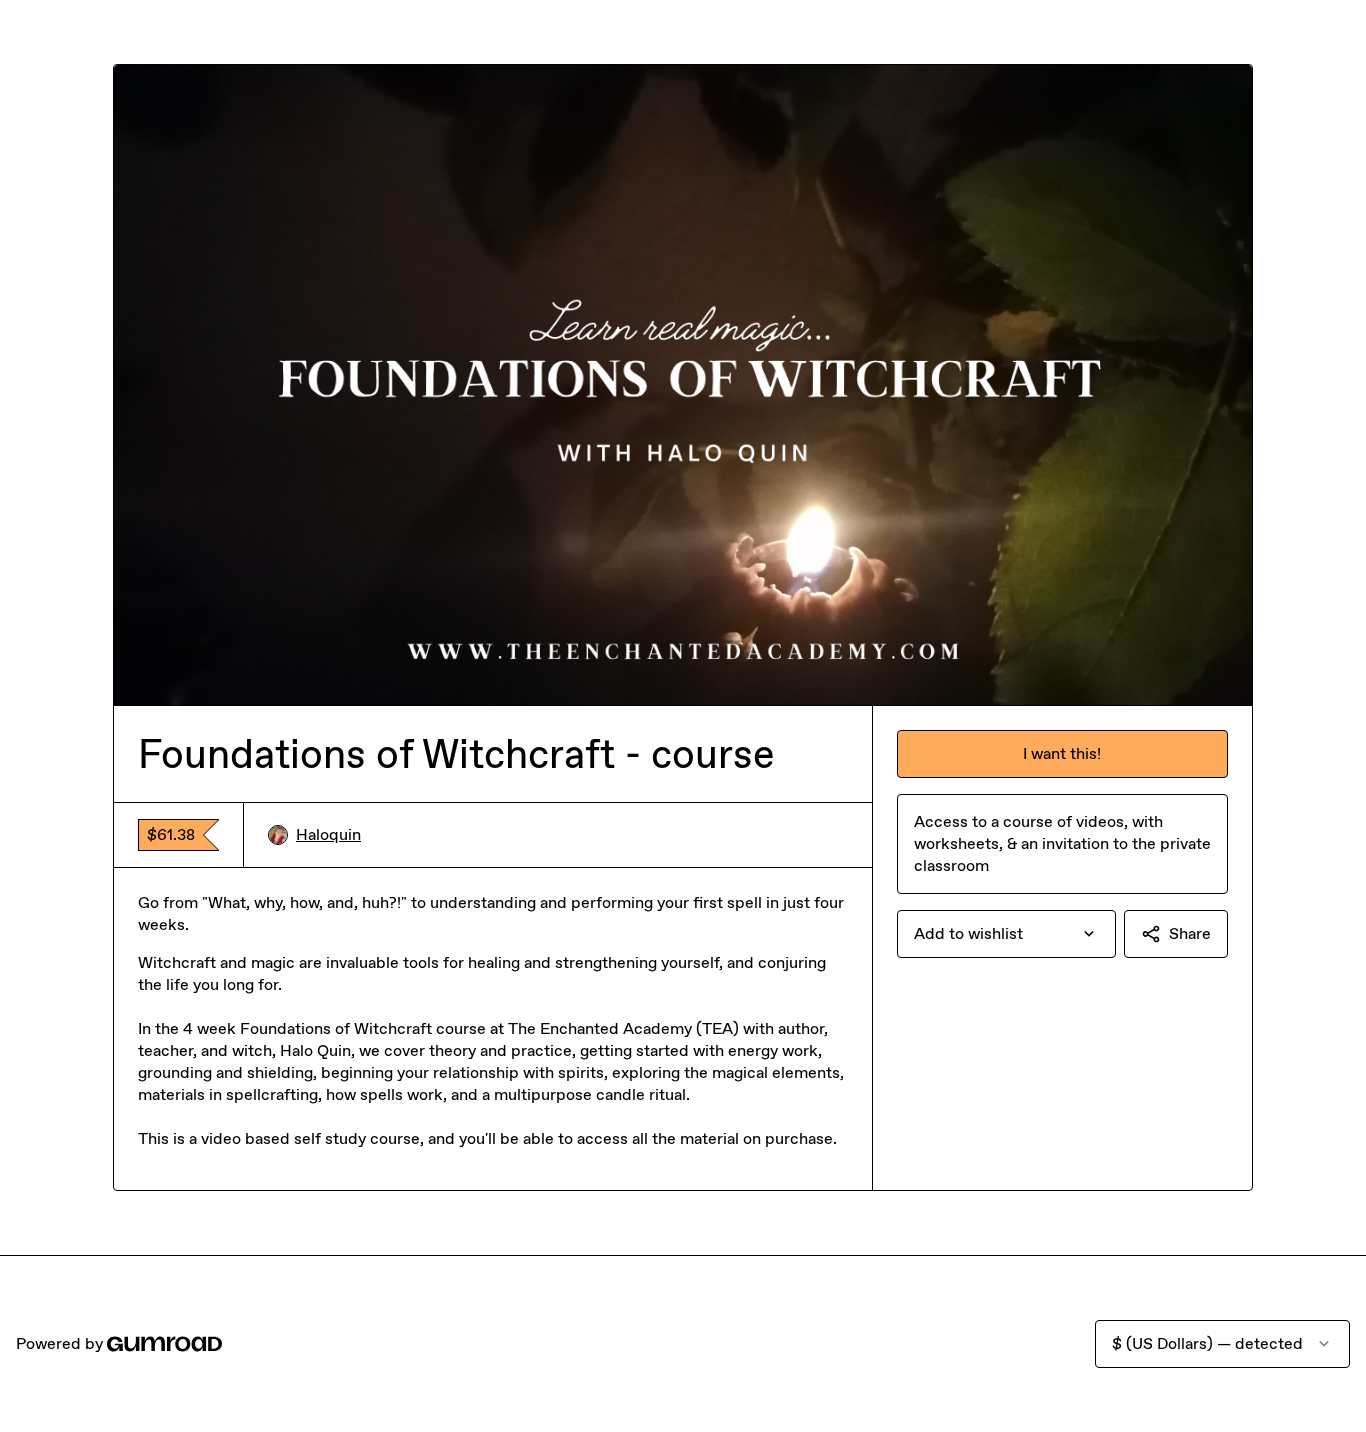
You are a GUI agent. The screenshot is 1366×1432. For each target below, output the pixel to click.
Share (1190, 933)
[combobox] (1006, 934)
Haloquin (328, 834)
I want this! (1062, 753)
